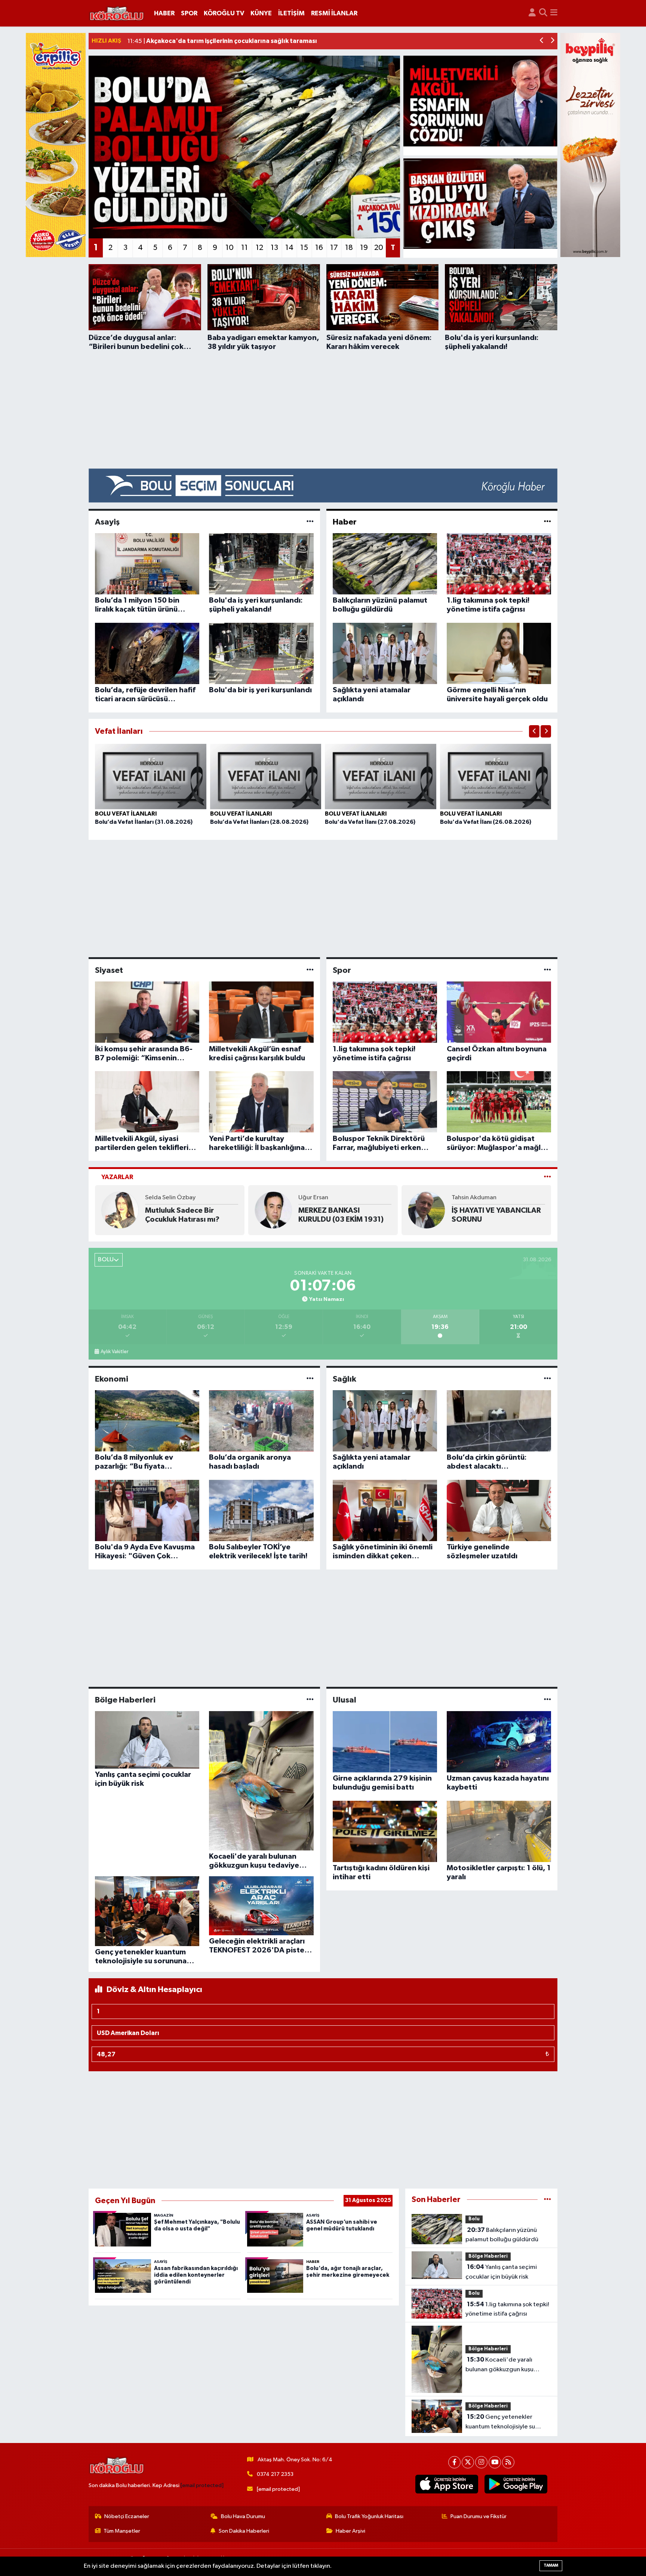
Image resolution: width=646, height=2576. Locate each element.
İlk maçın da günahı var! (492, 1215)
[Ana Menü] (554, 13)
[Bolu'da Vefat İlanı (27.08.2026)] (381, 776)
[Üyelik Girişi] (532, 13)
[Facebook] (454, 2462)
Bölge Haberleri (125, 1700)
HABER (164, 13)
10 (230, 248)
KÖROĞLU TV (224, 13)
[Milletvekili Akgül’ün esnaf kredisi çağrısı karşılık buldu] (481, 101)
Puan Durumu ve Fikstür (479, 2516)
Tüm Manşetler (122, 2531)
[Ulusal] (547, 1700)
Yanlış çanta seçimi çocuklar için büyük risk (501, 2272)
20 (379, 248)
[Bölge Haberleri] (310, 1700)
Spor (342, 970)
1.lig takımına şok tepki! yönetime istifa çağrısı (507, 2309)
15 (304, 248)
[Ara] (543, 13)
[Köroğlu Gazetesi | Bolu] (117, 13)
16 (319, 248)
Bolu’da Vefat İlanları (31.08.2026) (144, 822)
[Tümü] (547, 2200)
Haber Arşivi (350, 2531)
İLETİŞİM (291, 13)
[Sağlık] (547, 1379)
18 (349, 248)
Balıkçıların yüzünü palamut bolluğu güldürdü (502, 2235)
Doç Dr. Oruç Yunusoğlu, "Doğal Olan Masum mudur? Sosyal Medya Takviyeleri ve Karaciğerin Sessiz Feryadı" (190, 1215)
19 (364, 248)
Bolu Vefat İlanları (126, 814)
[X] (468, 2462)
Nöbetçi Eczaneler (127, 2516)
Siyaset (109, 970)
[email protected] (202, 2485)
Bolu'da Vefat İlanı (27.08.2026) (370, 822)
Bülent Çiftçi (316, 1202)
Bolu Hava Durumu (243, 2516)
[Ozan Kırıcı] (427, 1210)
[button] (542, 41)
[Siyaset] (310, 970)
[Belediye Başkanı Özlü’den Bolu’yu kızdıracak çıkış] (481, 204)
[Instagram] (481, 2462)
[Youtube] (495, 2462)
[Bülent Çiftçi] (273, 1210)
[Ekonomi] (310, 1379)
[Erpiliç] (56, 145)
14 (289, 248)
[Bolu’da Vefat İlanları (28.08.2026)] (266, 776)
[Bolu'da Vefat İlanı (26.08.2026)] (496, 776)
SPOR (189, 13)
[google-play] (516, 2484)
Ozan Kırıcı (467, 1202)
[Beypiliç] (590, 145)
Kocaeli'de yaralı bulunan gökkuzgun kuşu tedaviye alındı (499, 2365)
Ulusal (344, 1700)
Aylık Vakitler (114, 1352)
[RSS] (508, 2462)
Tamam (551, 2565)
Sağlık (344, 1379)
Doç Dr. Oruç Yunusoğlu (177, 1198)
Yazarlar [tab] (117, 1177)
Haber (345, 522)
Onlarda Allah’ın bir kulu (340, 1215)
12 (259, 248)
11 (244, 248)
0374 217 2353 (275, 2474)
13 (274, 248)
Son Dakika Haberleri (244, 2531)
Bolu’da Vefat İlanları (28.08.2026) (259, 822)
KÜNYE (261, 13)
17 (334, 248)
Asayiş (107, 522)
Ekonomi (112, 1379)
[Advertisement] (323, 410)
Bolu (474, 2219)
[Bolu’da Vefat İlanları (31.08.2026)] (151, 776)
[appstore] (447, 2484)
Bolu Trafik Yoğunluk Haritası (369, 2516)
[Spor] (547, 970)
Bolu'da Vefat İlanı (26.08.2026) (486, 822)
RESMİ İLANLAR (334, 13)
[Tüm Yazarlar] (547, 1177)
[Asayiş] (310, 522)
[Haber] (547, 522)
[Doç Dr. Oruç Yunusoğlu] (120, 1210)
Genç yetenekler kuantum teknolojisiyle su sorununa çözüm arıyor (500, 2422)
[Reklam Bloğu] (323, 485)
